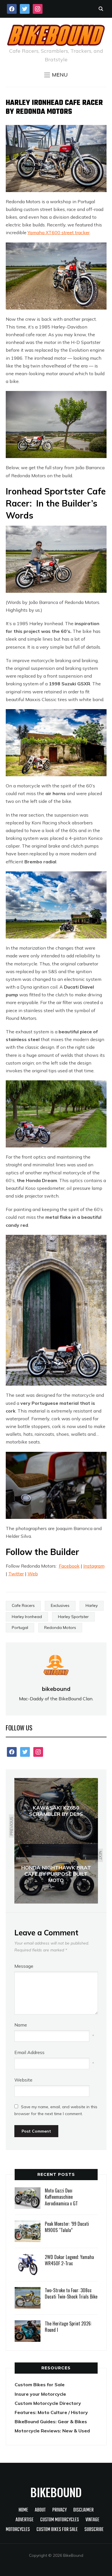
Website (23, 2080)
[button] (56, 75)
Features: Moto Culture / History (51, 2412)
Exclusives (60, 1605)
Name (21, 2025)
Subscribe (94, 2530)
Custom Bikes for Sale (40, 2385)
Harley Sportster (73, 1617)
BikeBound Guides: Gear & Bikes (51, 2422)
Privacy (59, 2510)
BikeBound (56, 2492)
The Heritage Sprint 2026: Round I (68, 2327)
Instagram (94, 1566)
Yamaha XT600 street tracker (59, 232)
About (40, 2510)
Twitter (16, 1574)
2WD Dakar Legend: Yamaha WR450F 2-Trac (69, 2260)
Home (23, 2510)
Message (24, 1966)
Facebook (69, 1566)
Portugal (20, 1628)
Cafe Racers (23, 1605)
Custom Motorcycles (60, 2520)
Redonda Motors (60, 1628)
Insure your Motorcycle (40, 2394)
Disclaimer (83, 2510)
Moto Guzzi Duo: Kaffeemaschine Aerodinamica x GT (61, 2197)
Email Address (29, 2052)
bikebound (56, 1689)
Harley (92, 1605)
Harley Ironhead (27, 1617)
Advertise (25, 2520)
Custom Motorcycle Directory (48, 2403)
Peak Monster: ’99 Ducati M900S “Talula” (67, 2227)
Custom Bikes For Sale (57, 2530)
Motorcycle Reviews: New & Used (52, 2431)
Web (33, 1574)
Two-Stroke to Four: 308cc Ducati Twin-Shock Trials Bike (71, 2293)
